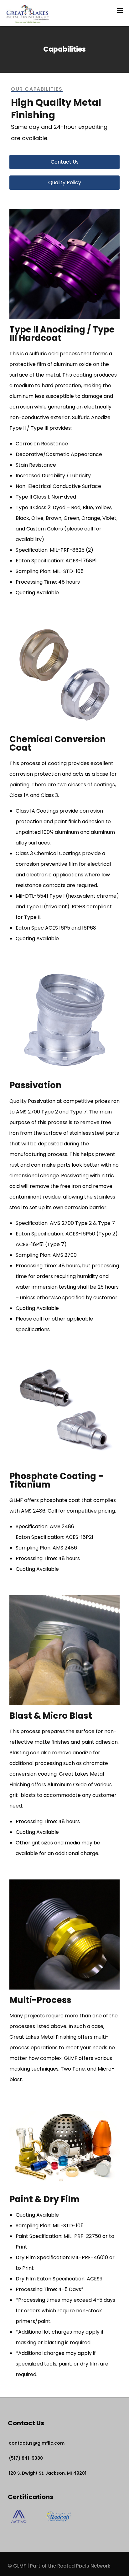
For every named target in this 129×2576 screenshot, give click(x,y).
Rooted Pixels (73, 2566)
